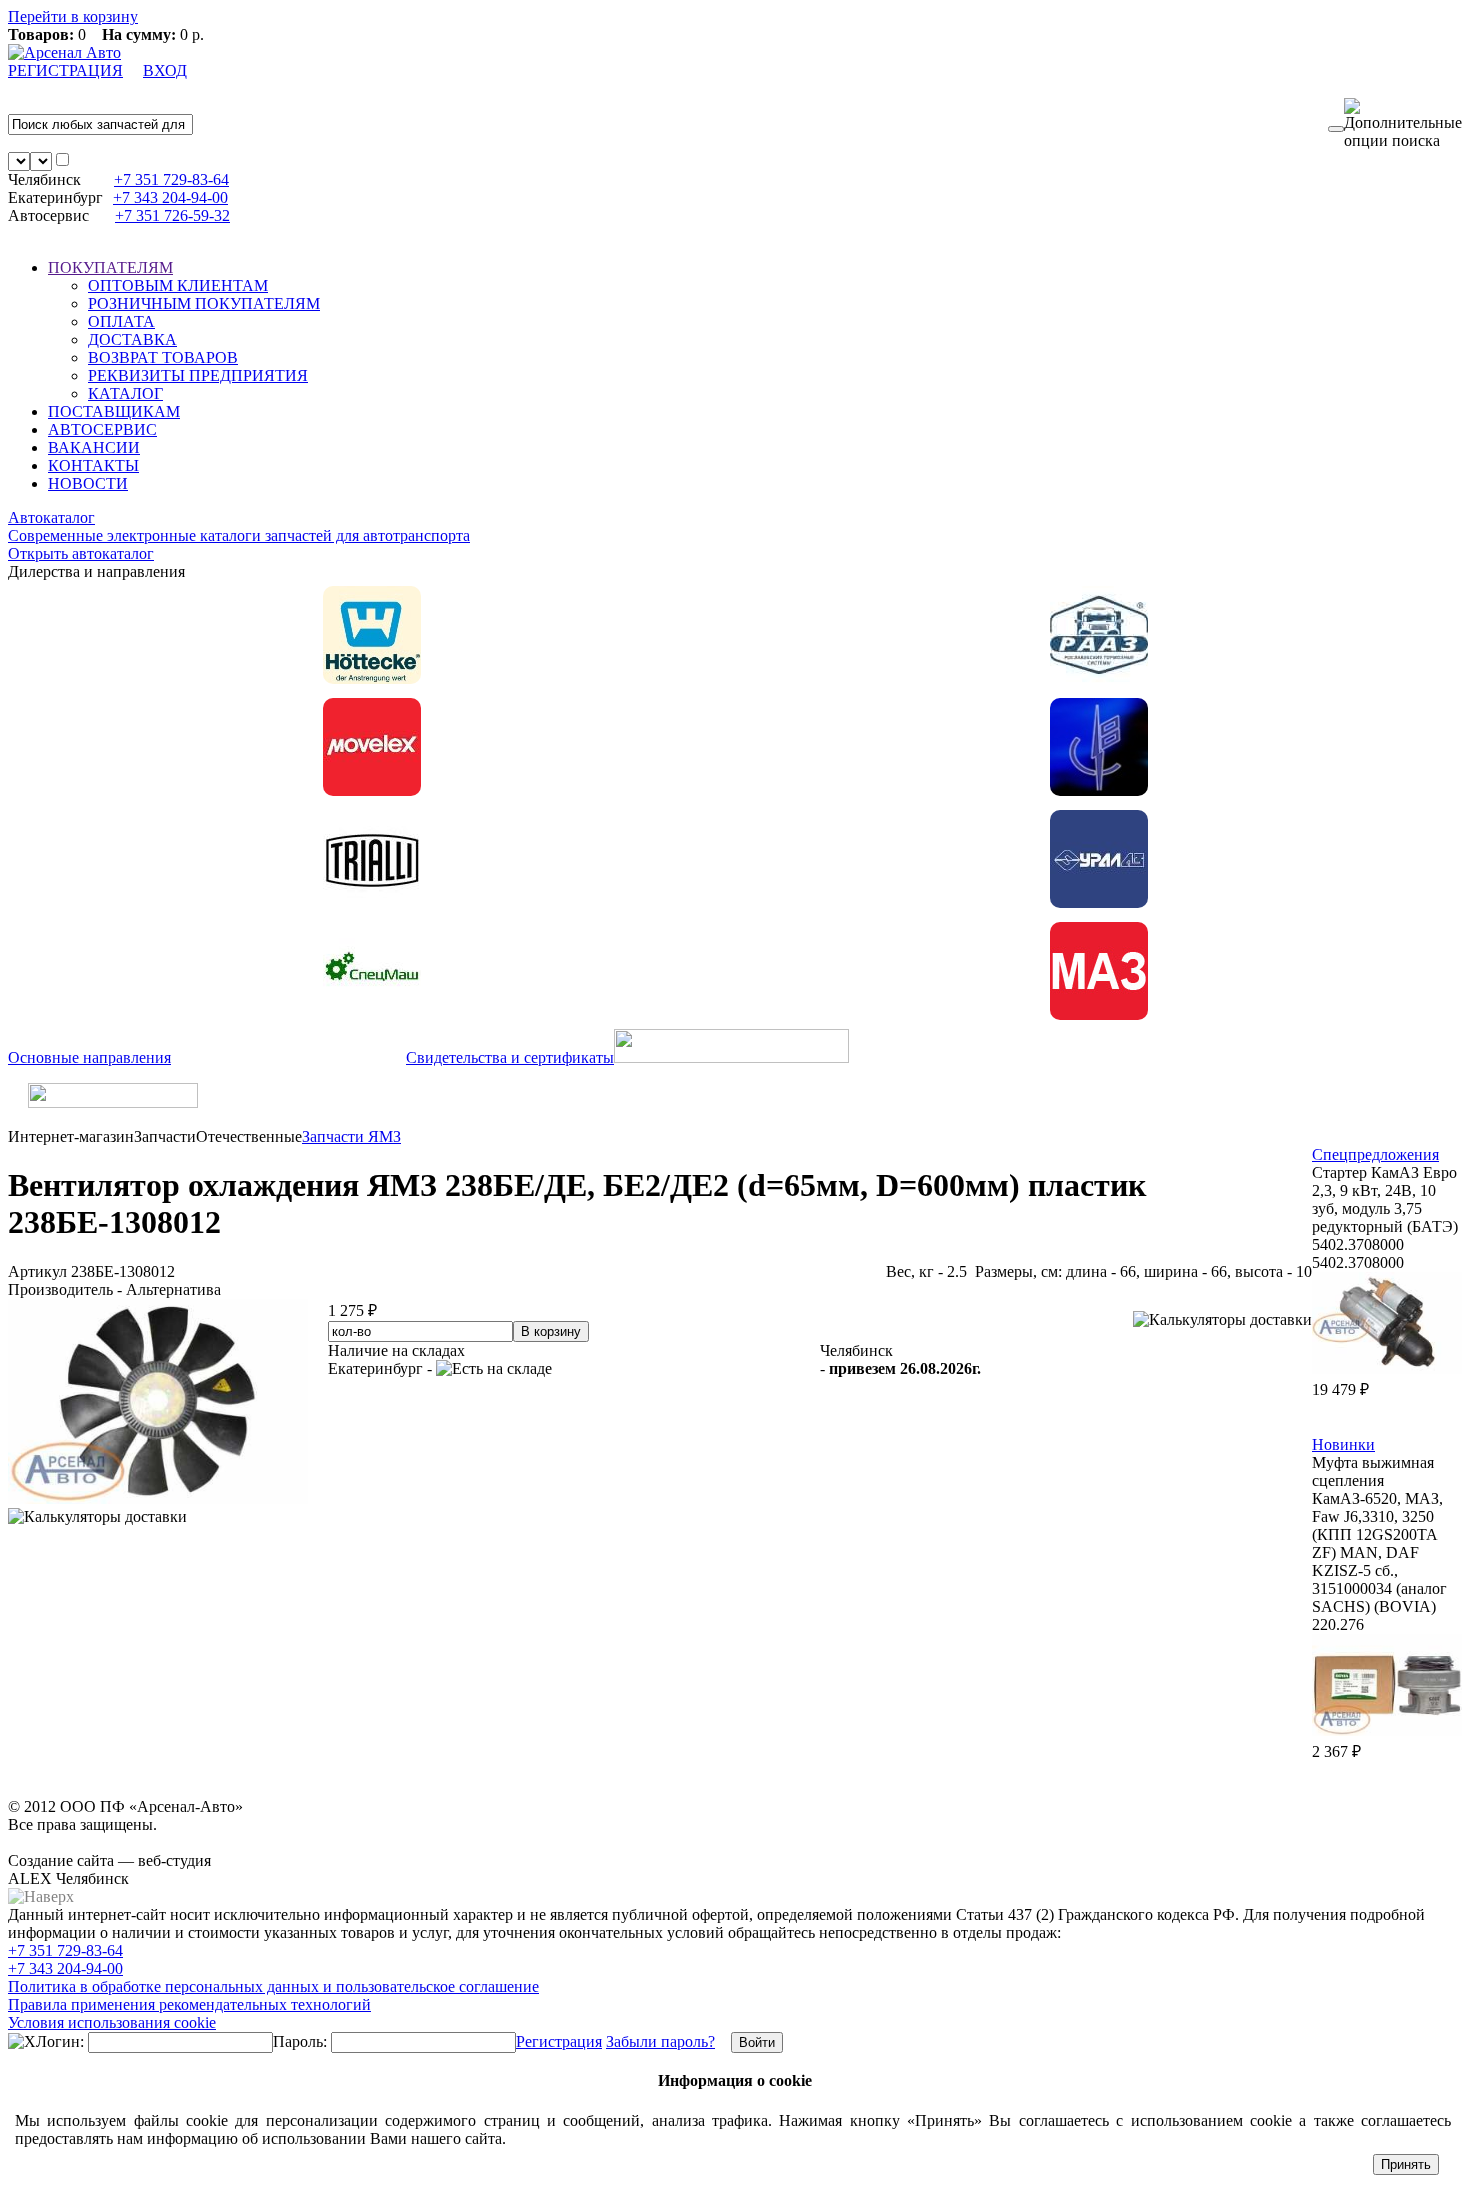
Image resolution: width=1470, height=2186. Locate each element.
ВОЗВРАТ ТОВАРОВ (163, 357)
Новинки (1343, 1444)
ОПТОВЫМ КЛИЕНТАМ (178, 285)
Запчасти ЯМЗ (351, 1136)
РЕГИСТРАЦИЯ (65, 70)
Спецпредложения (1375, 1154)
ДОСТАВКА (132, 339)
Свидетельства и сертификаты (510, 1057)
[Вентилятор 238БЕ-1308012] (158, 1498)
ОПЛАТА (121, 321)
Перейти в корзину (73, 16)
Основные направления (89, 1057)
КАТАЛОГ (125, 393)
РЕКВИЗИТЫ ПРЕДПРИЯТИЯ (198, 375)
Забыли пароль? (660, 2041)
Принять (1406, 2164)
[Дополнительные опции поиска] (1403, 124)
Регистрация (559, 2041)
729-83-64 (171, 179)
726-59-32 (172, 215)
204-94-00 (170, 197)
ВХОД (165, 70)
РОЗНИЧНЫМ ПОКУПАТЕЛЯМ (204, 303)
